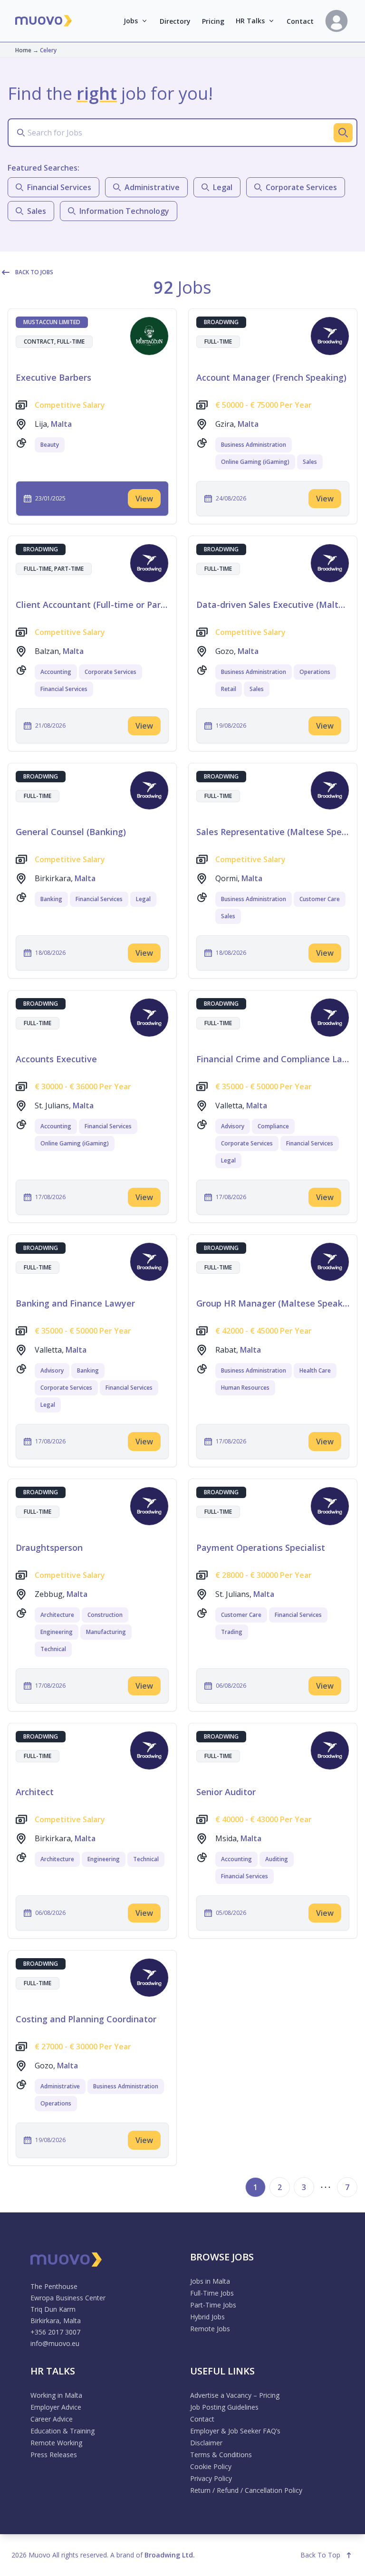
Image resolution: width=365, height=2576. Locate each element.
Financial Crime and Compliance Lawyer (273, 1059)
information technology (124, 211)
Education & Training (62, 2431)
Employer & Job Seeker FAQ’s (235, 2431)
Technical (53, 1649)
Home (23, 50)
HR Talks (250, 21)
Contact (300, 21)
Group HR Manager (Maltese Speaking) (273, 1303)
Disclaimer (206, 2443)
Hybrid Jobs (207, 2317)
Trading (232, 1632)
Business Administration (254, 445)
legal (223, 187)
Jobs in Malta (210, 2281)
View (144, 499)
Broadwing (221, 322)
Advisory (233, 1126)
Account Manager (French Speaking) (271, 377)
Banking (51, 899)
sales (37, 211)
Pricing (213, 21)
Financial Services (64, 689)
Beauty (50, 445)
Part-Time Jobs (213, 2305)
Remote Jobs (210, 2329)
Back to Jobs (34, 272)
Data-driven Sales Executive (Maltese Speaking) (273, 605)
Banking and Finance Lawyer (75, 1303)
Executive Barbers (53, 377)
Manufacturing (106, 1632)
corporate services (301, 187)
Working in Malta (56, 2395)
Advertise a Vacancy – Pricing (235, 2395)
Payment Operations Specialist (261, 1548)
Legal (143, 899)
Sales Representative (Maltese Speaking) (273, 832)
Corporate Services (110, 672)
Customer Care (320, 899)
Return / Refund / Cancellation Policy (246, 2490)
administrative (152, 187)
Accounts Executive (56, 1059)
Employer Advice (56, 2407)
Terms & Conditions (221, 2455)
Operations (315, 672)
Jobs (131, 21)
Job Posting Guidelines (224, 2407)
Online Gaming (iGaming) (255, 462)
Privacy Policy (211, 2478)
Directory (175, 21)
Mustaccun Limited (52, 322)
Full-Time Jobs (212, 2293)
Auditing (277, 1859)
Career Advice (52, 2419)
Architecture (57, 1615)
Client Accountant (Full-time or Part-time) (92, 605)
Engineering (57, 1632)
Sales (310, 462)
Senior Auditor (226, 1792)
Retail (229, 689)
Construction (105, 1615)
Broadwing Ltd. (170, 2555)
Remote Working (56, 2443)
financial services (59, 187)
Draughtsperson (49, 1548)
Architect (35, 1792)
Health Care (315, 1370)
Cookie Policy (211, 2466)
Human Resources (245, 1388)
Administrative (60, 2086)
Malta (61, 424)
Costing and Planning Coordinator (86, 2019)
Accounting (56, 672)
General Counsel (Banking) (71, 832)
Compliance (273, 1126)
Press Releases (54, 2455)
